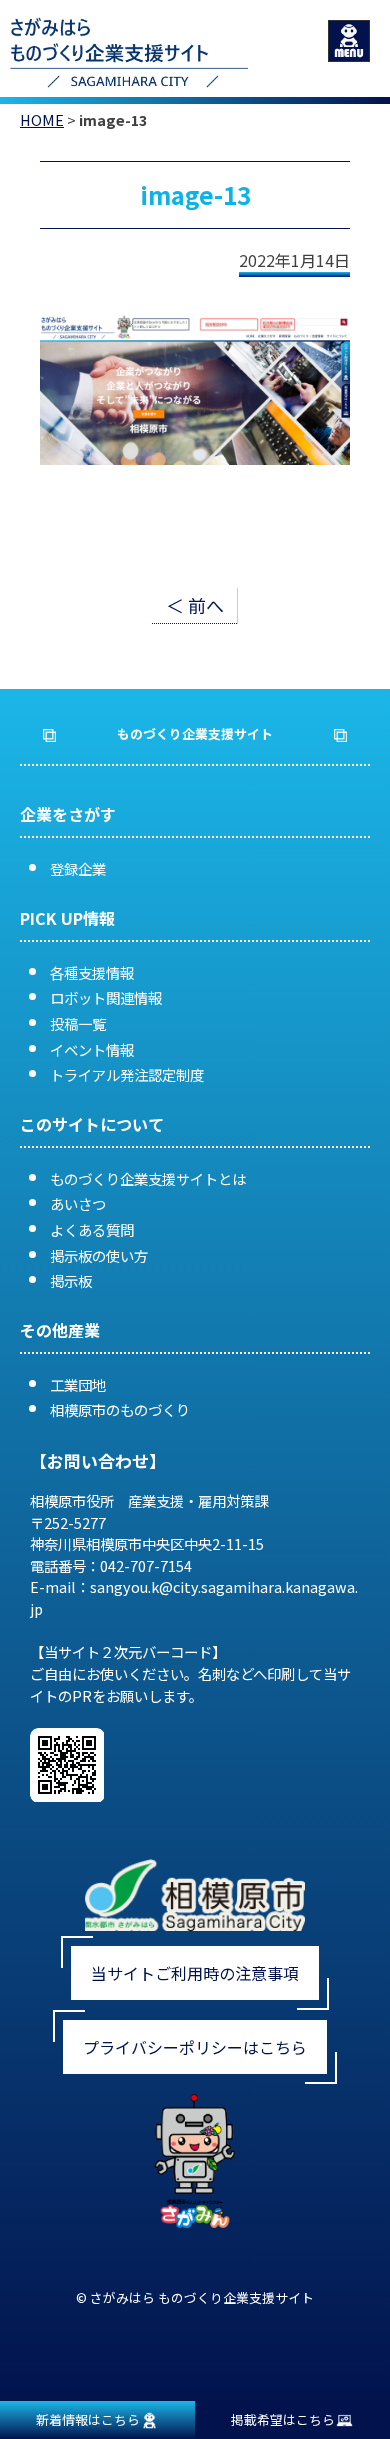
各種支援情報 (92, 972)
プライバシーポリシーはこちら (195, 2047)
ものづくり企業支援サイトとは (148, 1178)
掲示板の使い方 (99, 1255)
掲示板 (71, 1280)
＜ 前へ (195, 605)
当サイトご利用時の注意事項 (195, 1973)
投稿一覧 (78, 1023)
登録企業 (78, 868)
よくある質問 (92, 1229)
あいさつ (78, 1203)
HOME (42, 119)
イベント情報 (92, 1049)
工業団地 (78, 1384)
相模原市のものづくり (120, 1409)
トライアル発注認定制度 (127, 1074)
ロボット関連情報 (106, 997)
